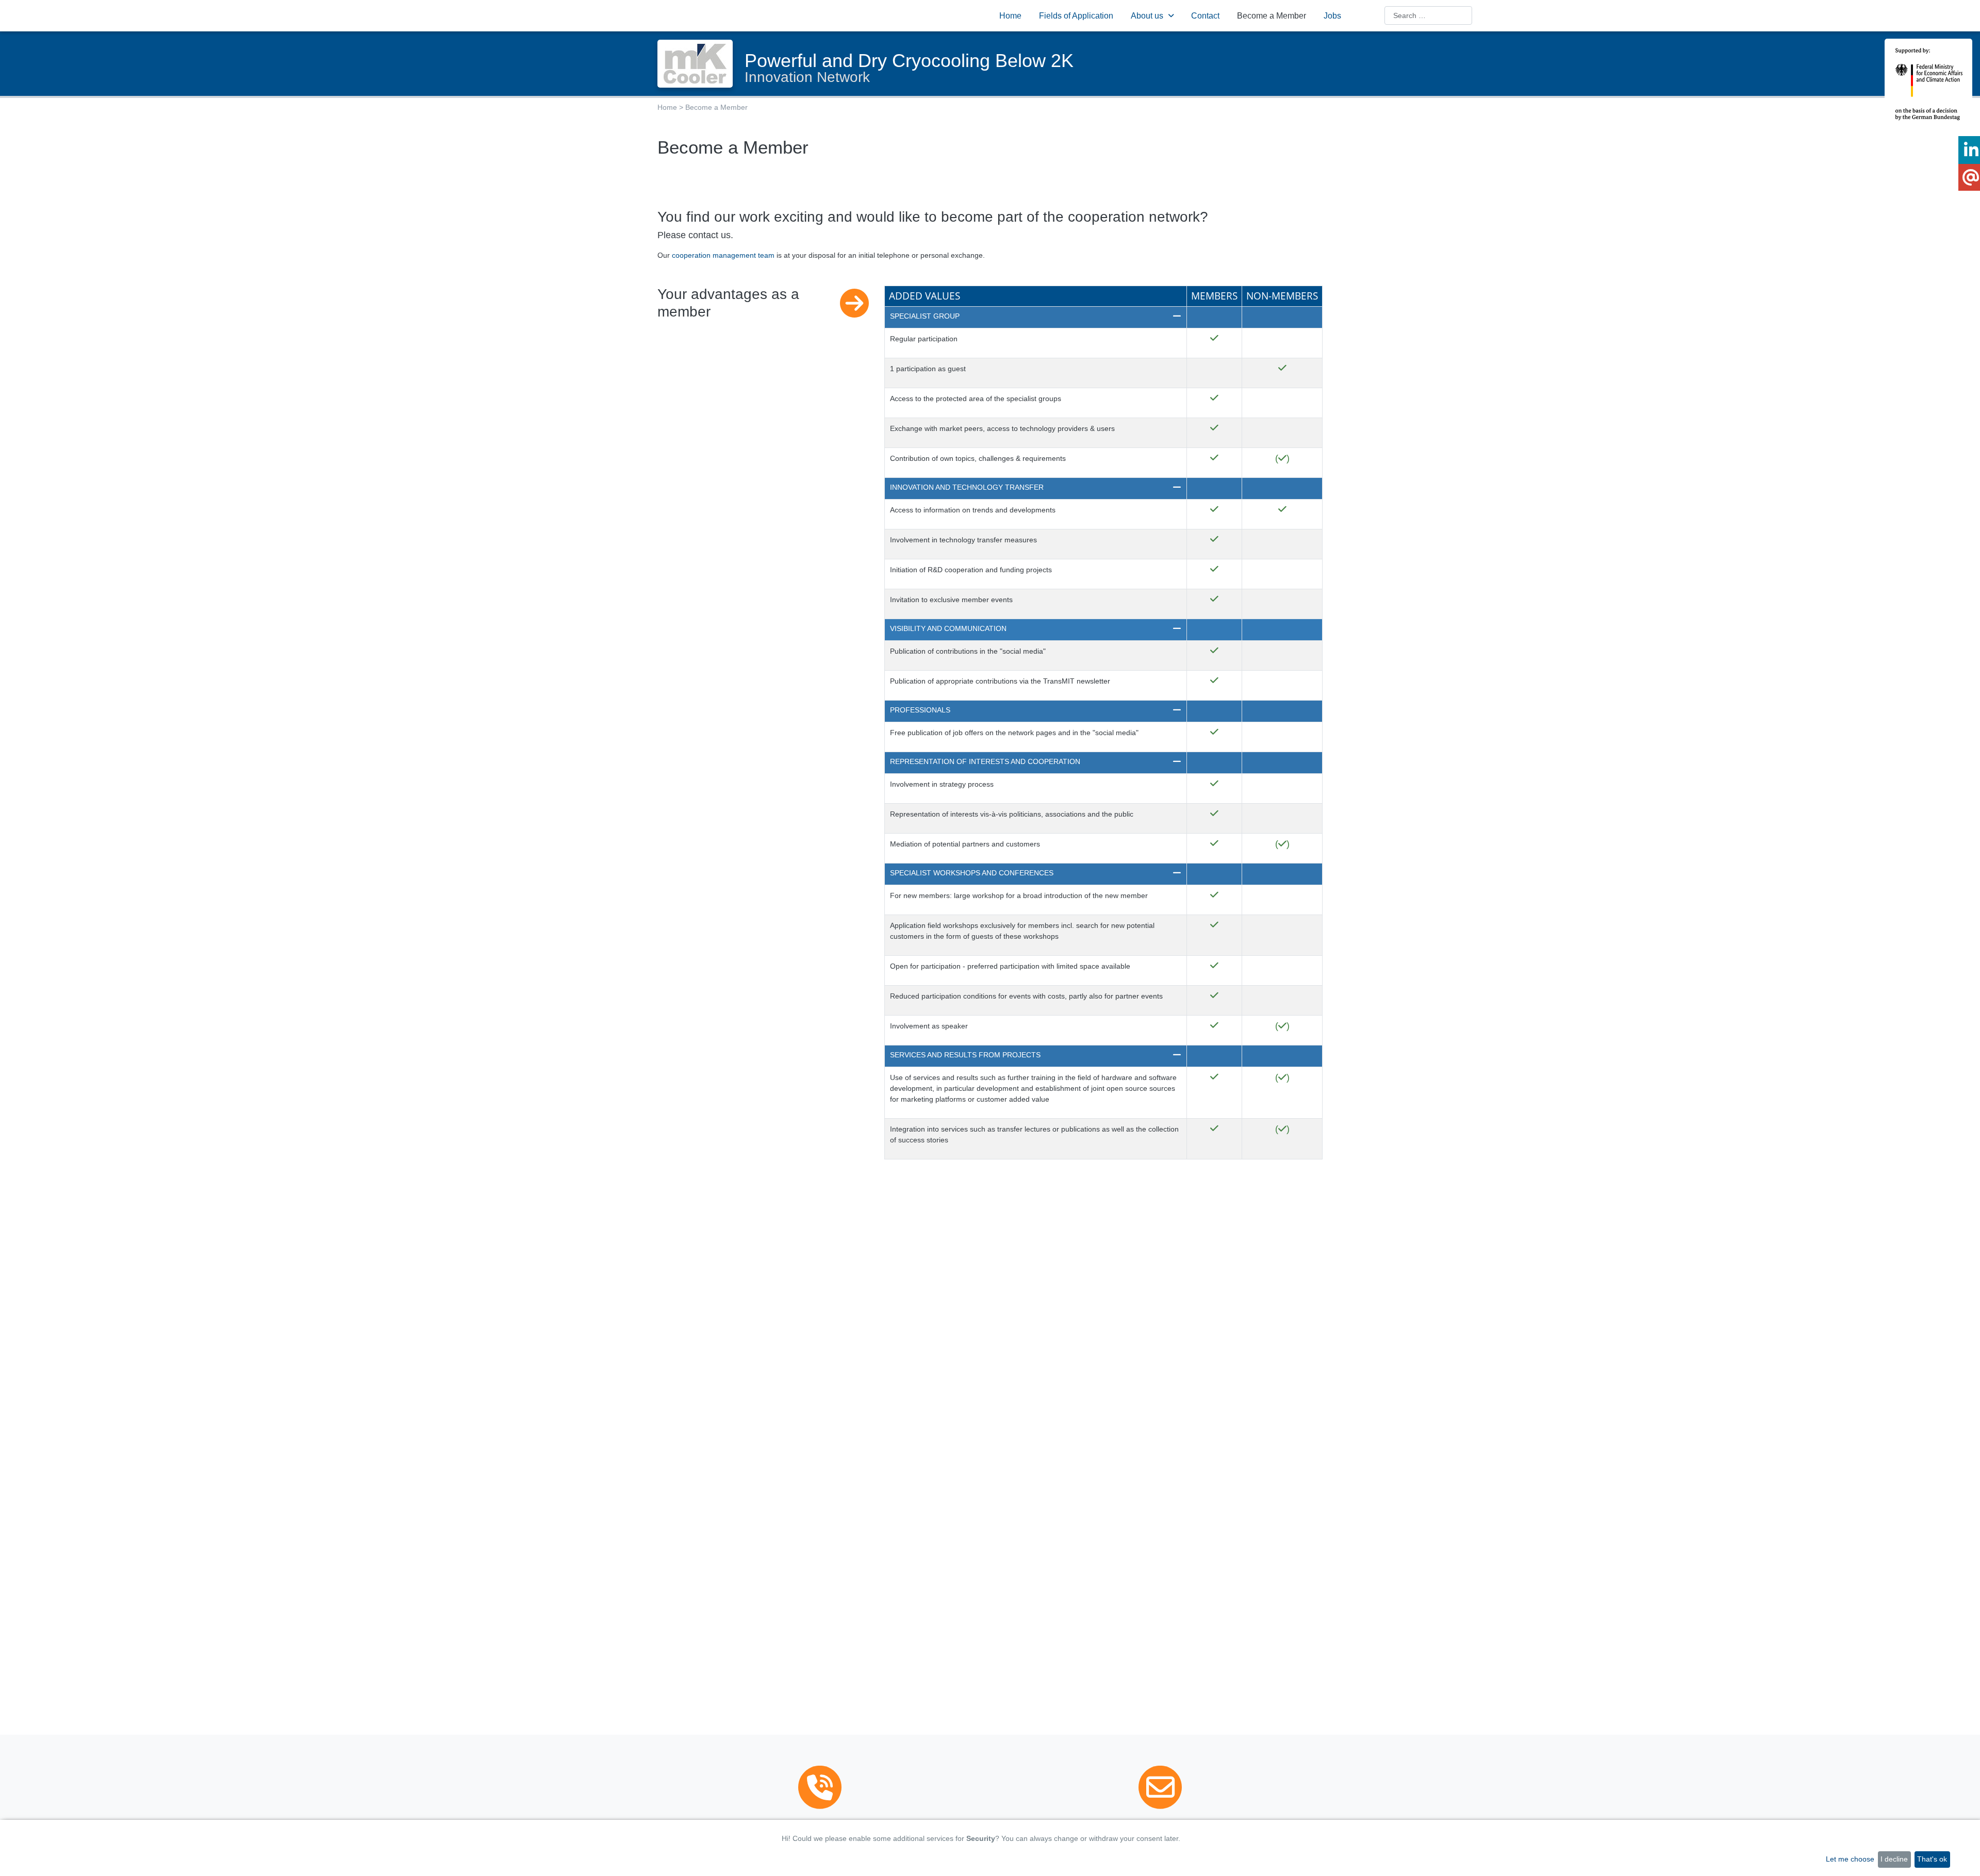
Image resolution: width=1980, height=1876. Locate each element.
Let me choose (1850, 1859)
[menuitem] (1010, 15)
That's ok (1932, 1859)
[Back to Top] (1967, 1859)
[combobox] (1428, 15)
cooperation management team (723, 255)
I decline (1894, 1859)
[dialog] (990, 1848)
